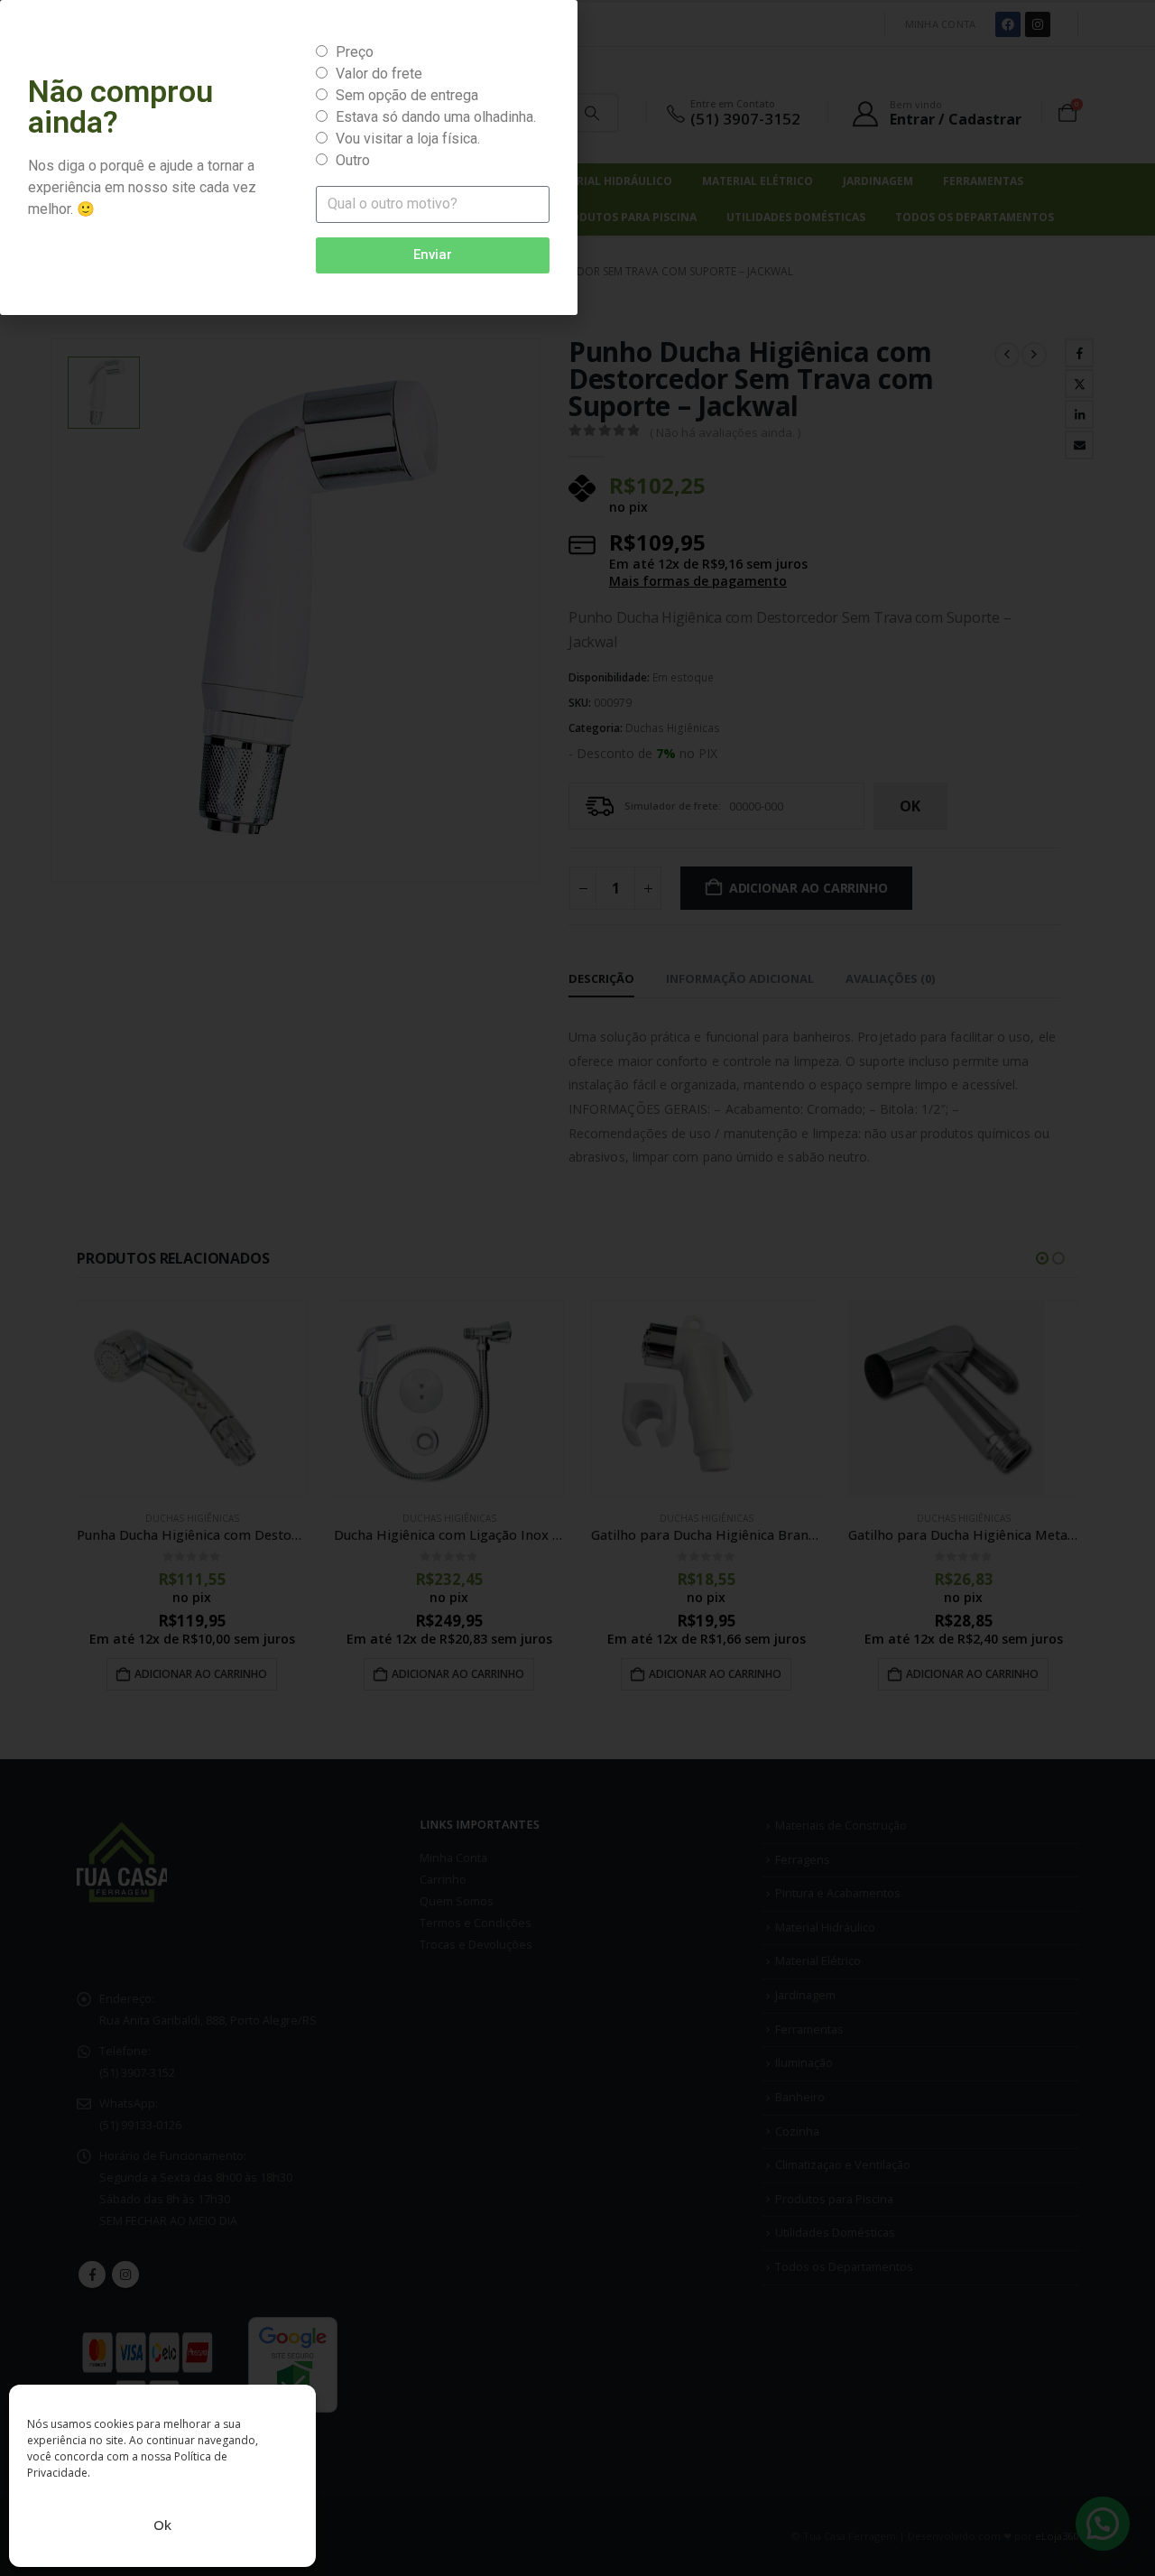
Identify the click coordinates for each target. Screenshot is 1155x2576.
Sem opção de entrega (407, 95)
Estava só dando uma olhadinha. (436, 117)
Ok (162, 2525)
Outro (353, 160)
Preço (355, 52)
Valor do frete (379, 74)
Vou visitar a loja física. (408, 139)
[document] (577, 1288)
